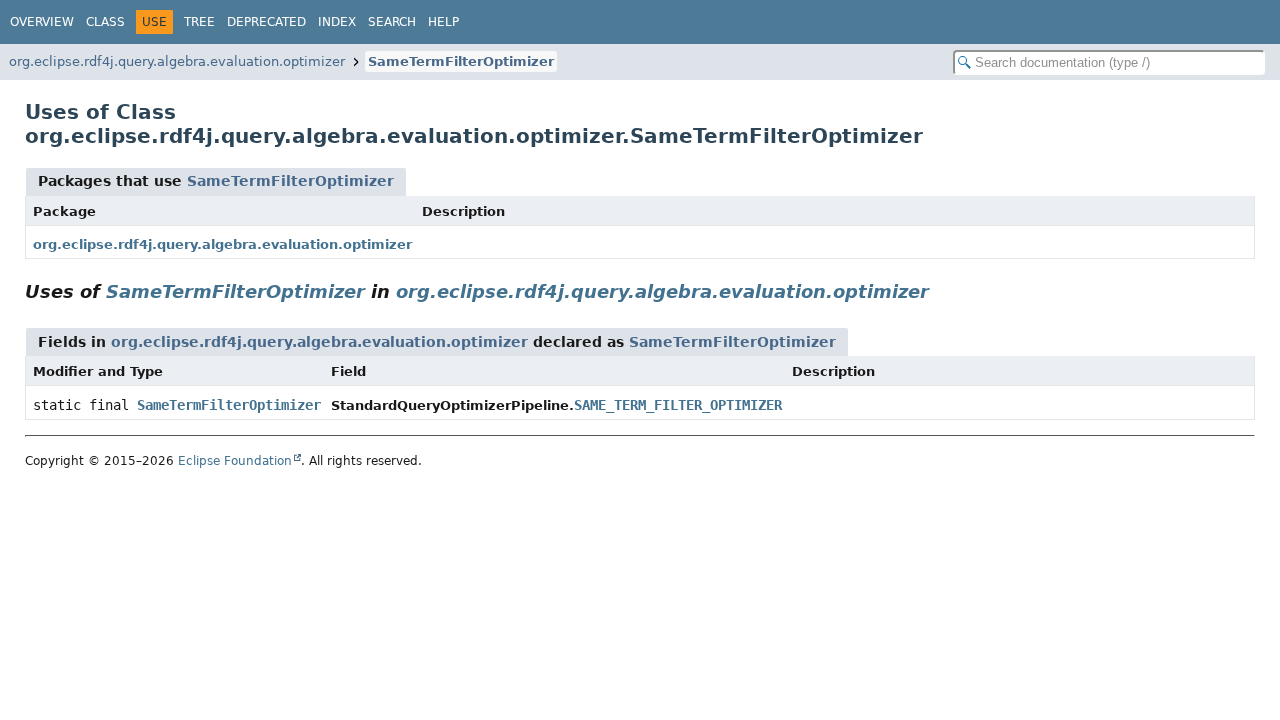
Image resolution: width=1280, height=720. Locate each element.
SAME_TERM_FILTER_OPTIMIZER (678, 405)
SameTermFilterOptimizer (461, 61)
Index (337, 22)
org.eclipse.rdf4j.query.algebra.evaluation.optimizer (177, 61)
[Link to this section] (943, 291)
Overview (42, 22)
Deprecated (266, 22)
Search (392, 22)
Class (105, 22)
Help (443, 22)
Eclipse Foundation (235, 461)
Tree (199, 22)
